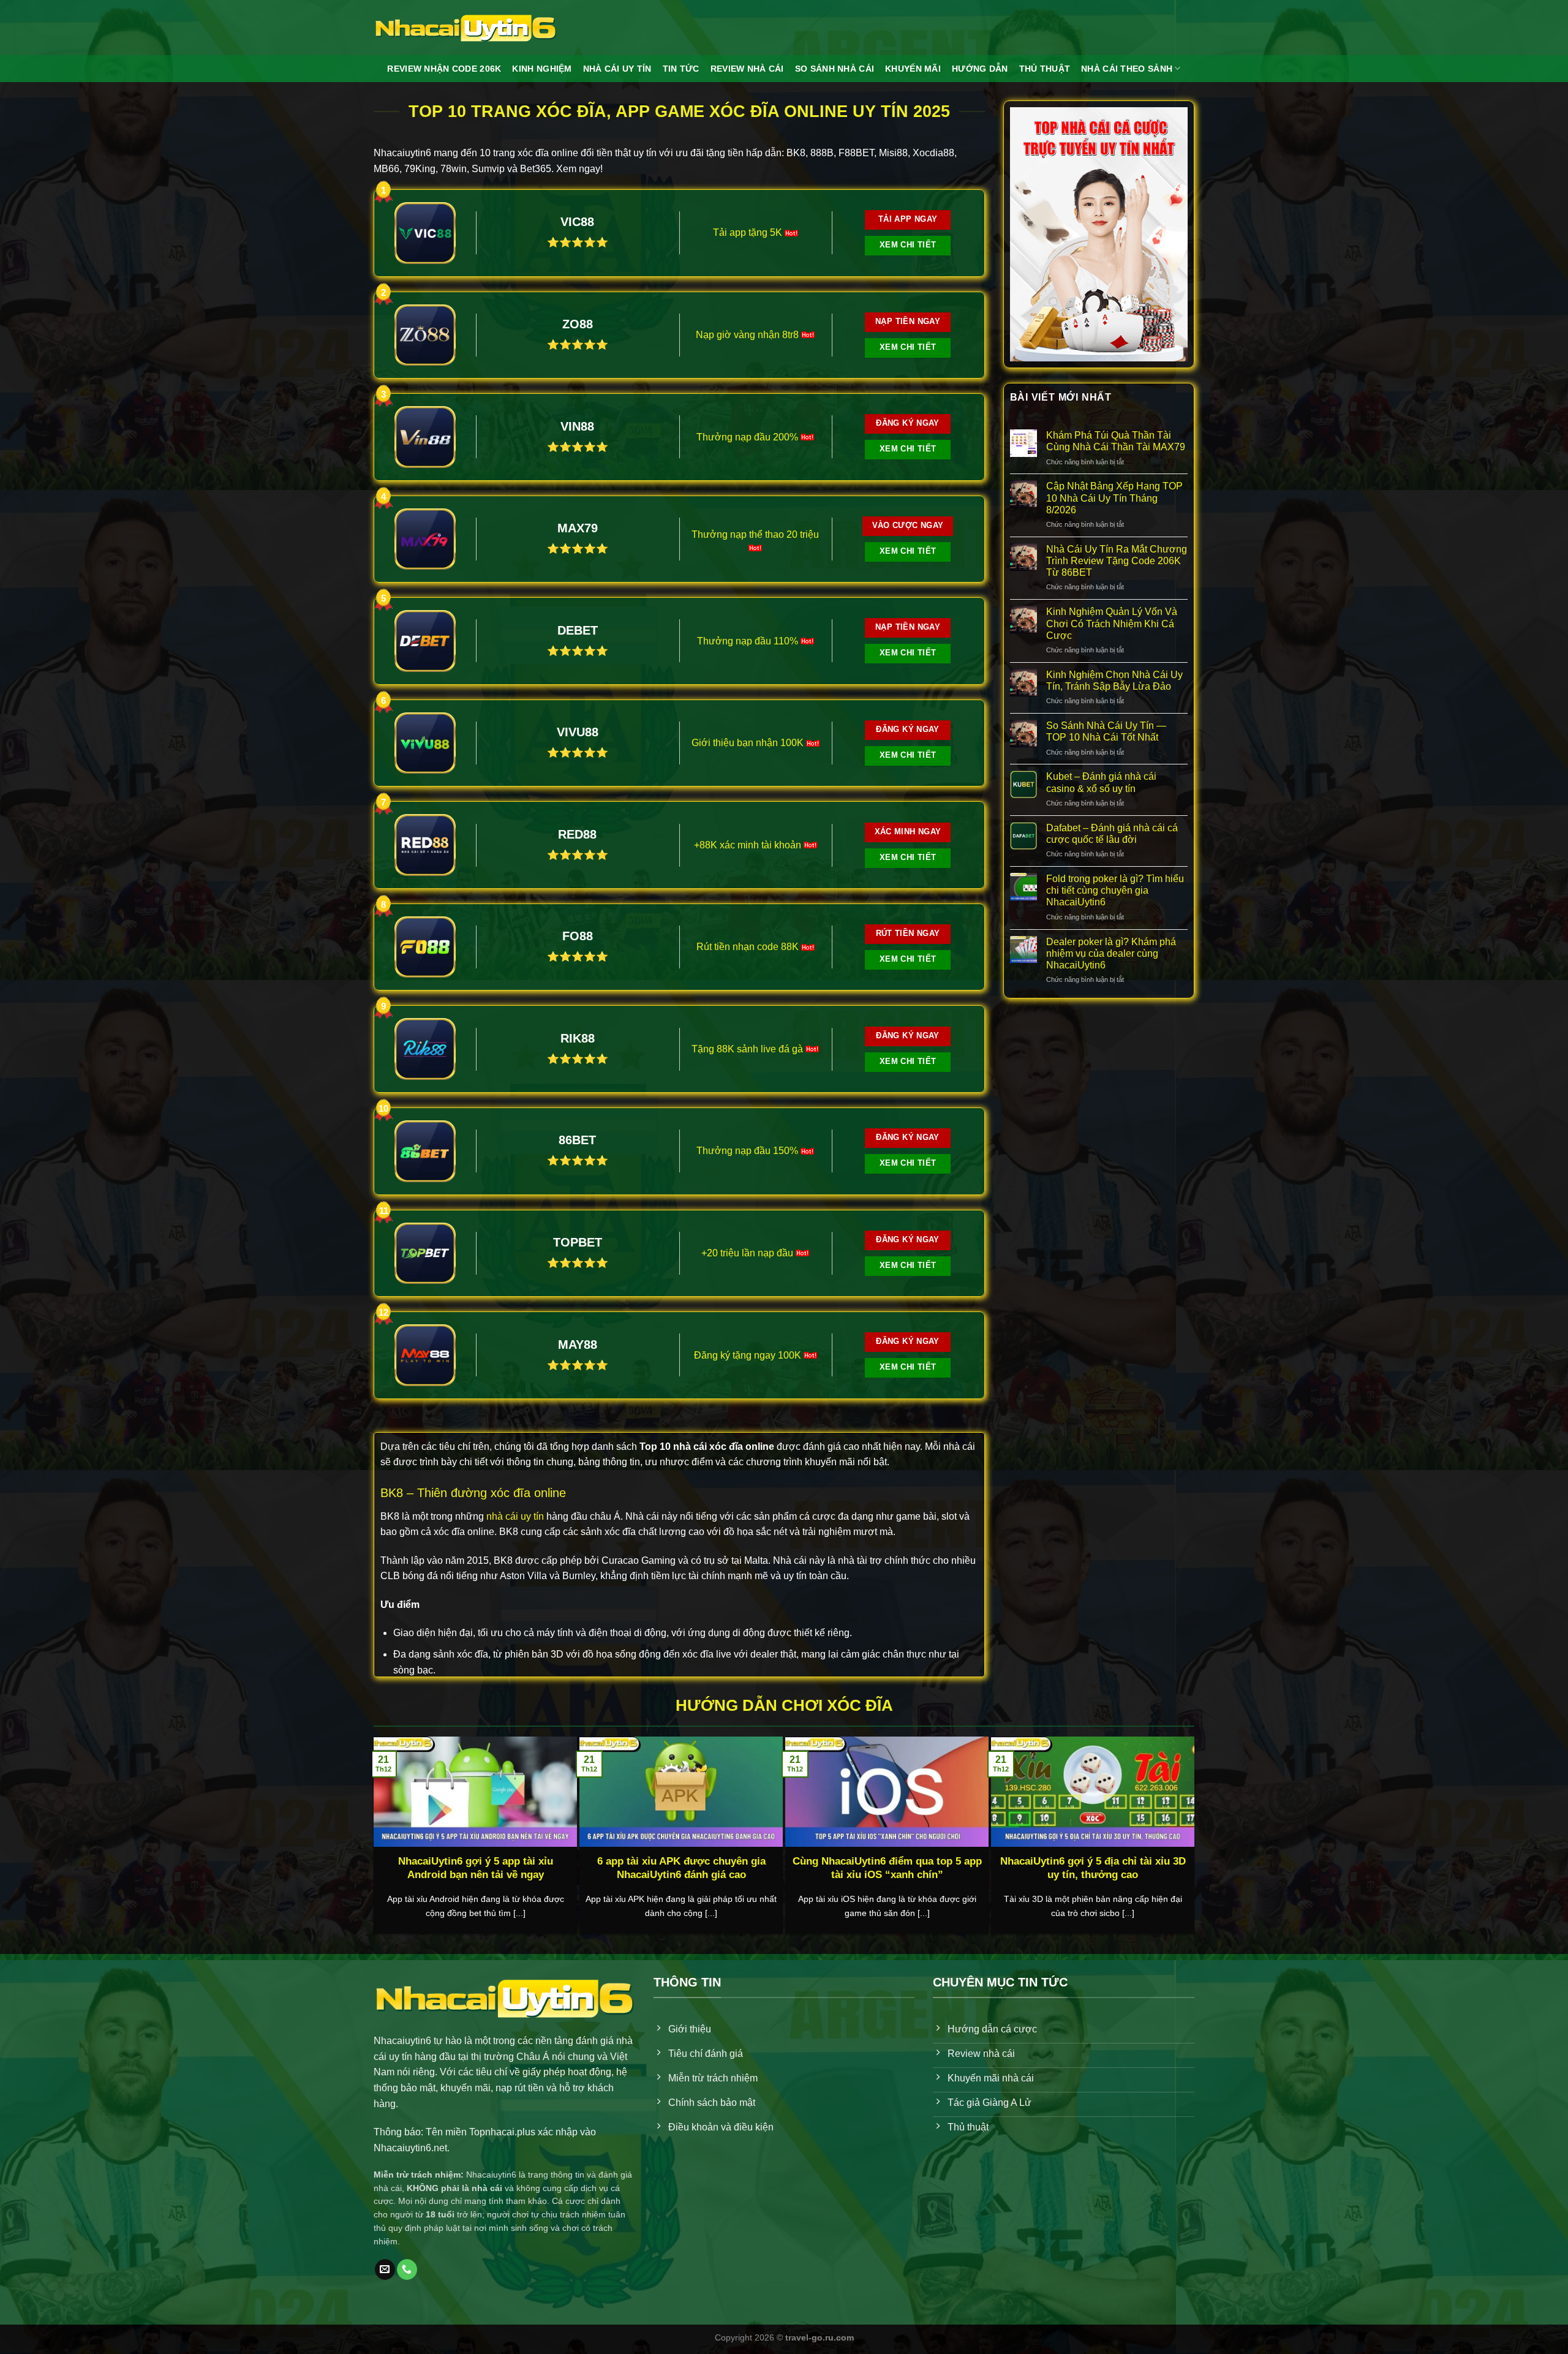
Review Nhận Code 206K (444, 69)
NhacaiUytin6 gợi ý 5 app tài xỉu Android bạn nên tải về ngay (476, 1868)
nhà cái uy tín (515, 1516)
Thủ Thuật (1045, 69)
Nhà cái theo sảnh (1127, 69)
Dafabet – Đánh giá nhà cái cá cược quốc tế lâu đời (1112, 834)
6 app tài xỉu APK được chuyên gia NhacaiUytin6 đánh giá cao (681, 1868)
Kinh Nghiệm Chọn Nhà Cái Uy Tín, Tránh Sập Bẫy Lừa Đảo (1114, 681)
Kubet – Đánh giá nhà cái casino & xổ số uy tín (1101, 782)
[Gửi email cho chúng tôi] (385, 2269)
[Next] (1164, 1795)
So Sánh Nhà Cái (835, 69)
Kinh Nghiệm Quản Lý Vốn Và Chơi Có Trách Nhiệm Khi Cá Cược (1112, 623)
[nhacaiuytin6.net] (466, 28)
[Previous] (404, 1795)
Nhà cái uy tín (617, 69)
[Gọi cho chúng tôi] (407, 2269)
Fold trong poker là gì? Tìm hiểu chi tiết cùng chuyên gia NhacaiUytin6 (1115, 890)
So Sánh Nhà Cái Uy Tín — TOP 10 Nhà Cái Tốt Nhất (1106, 731)
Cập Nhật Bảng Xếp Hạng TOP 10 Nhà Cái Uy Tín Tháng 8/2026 (1114, 498)
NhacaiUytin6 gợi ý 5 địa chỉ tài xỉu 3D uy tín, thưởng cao (1093, 1868)
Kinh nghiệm (542, 69)
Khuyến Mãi (913, 69)
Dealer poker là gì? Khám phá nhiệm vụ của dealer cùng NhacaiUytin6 (1111, 953)
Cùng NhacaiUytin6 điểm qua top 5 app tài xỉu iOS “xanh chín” (887, 1868)
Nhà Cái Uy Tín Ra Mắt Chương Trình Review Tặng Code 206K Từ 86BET (1117, 561)
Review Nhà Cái (747, 69)
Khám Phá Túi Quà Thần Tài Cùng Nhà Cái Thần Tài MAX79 (1116, 441)
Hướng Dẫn (980, 69)
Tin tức (681, 69)
